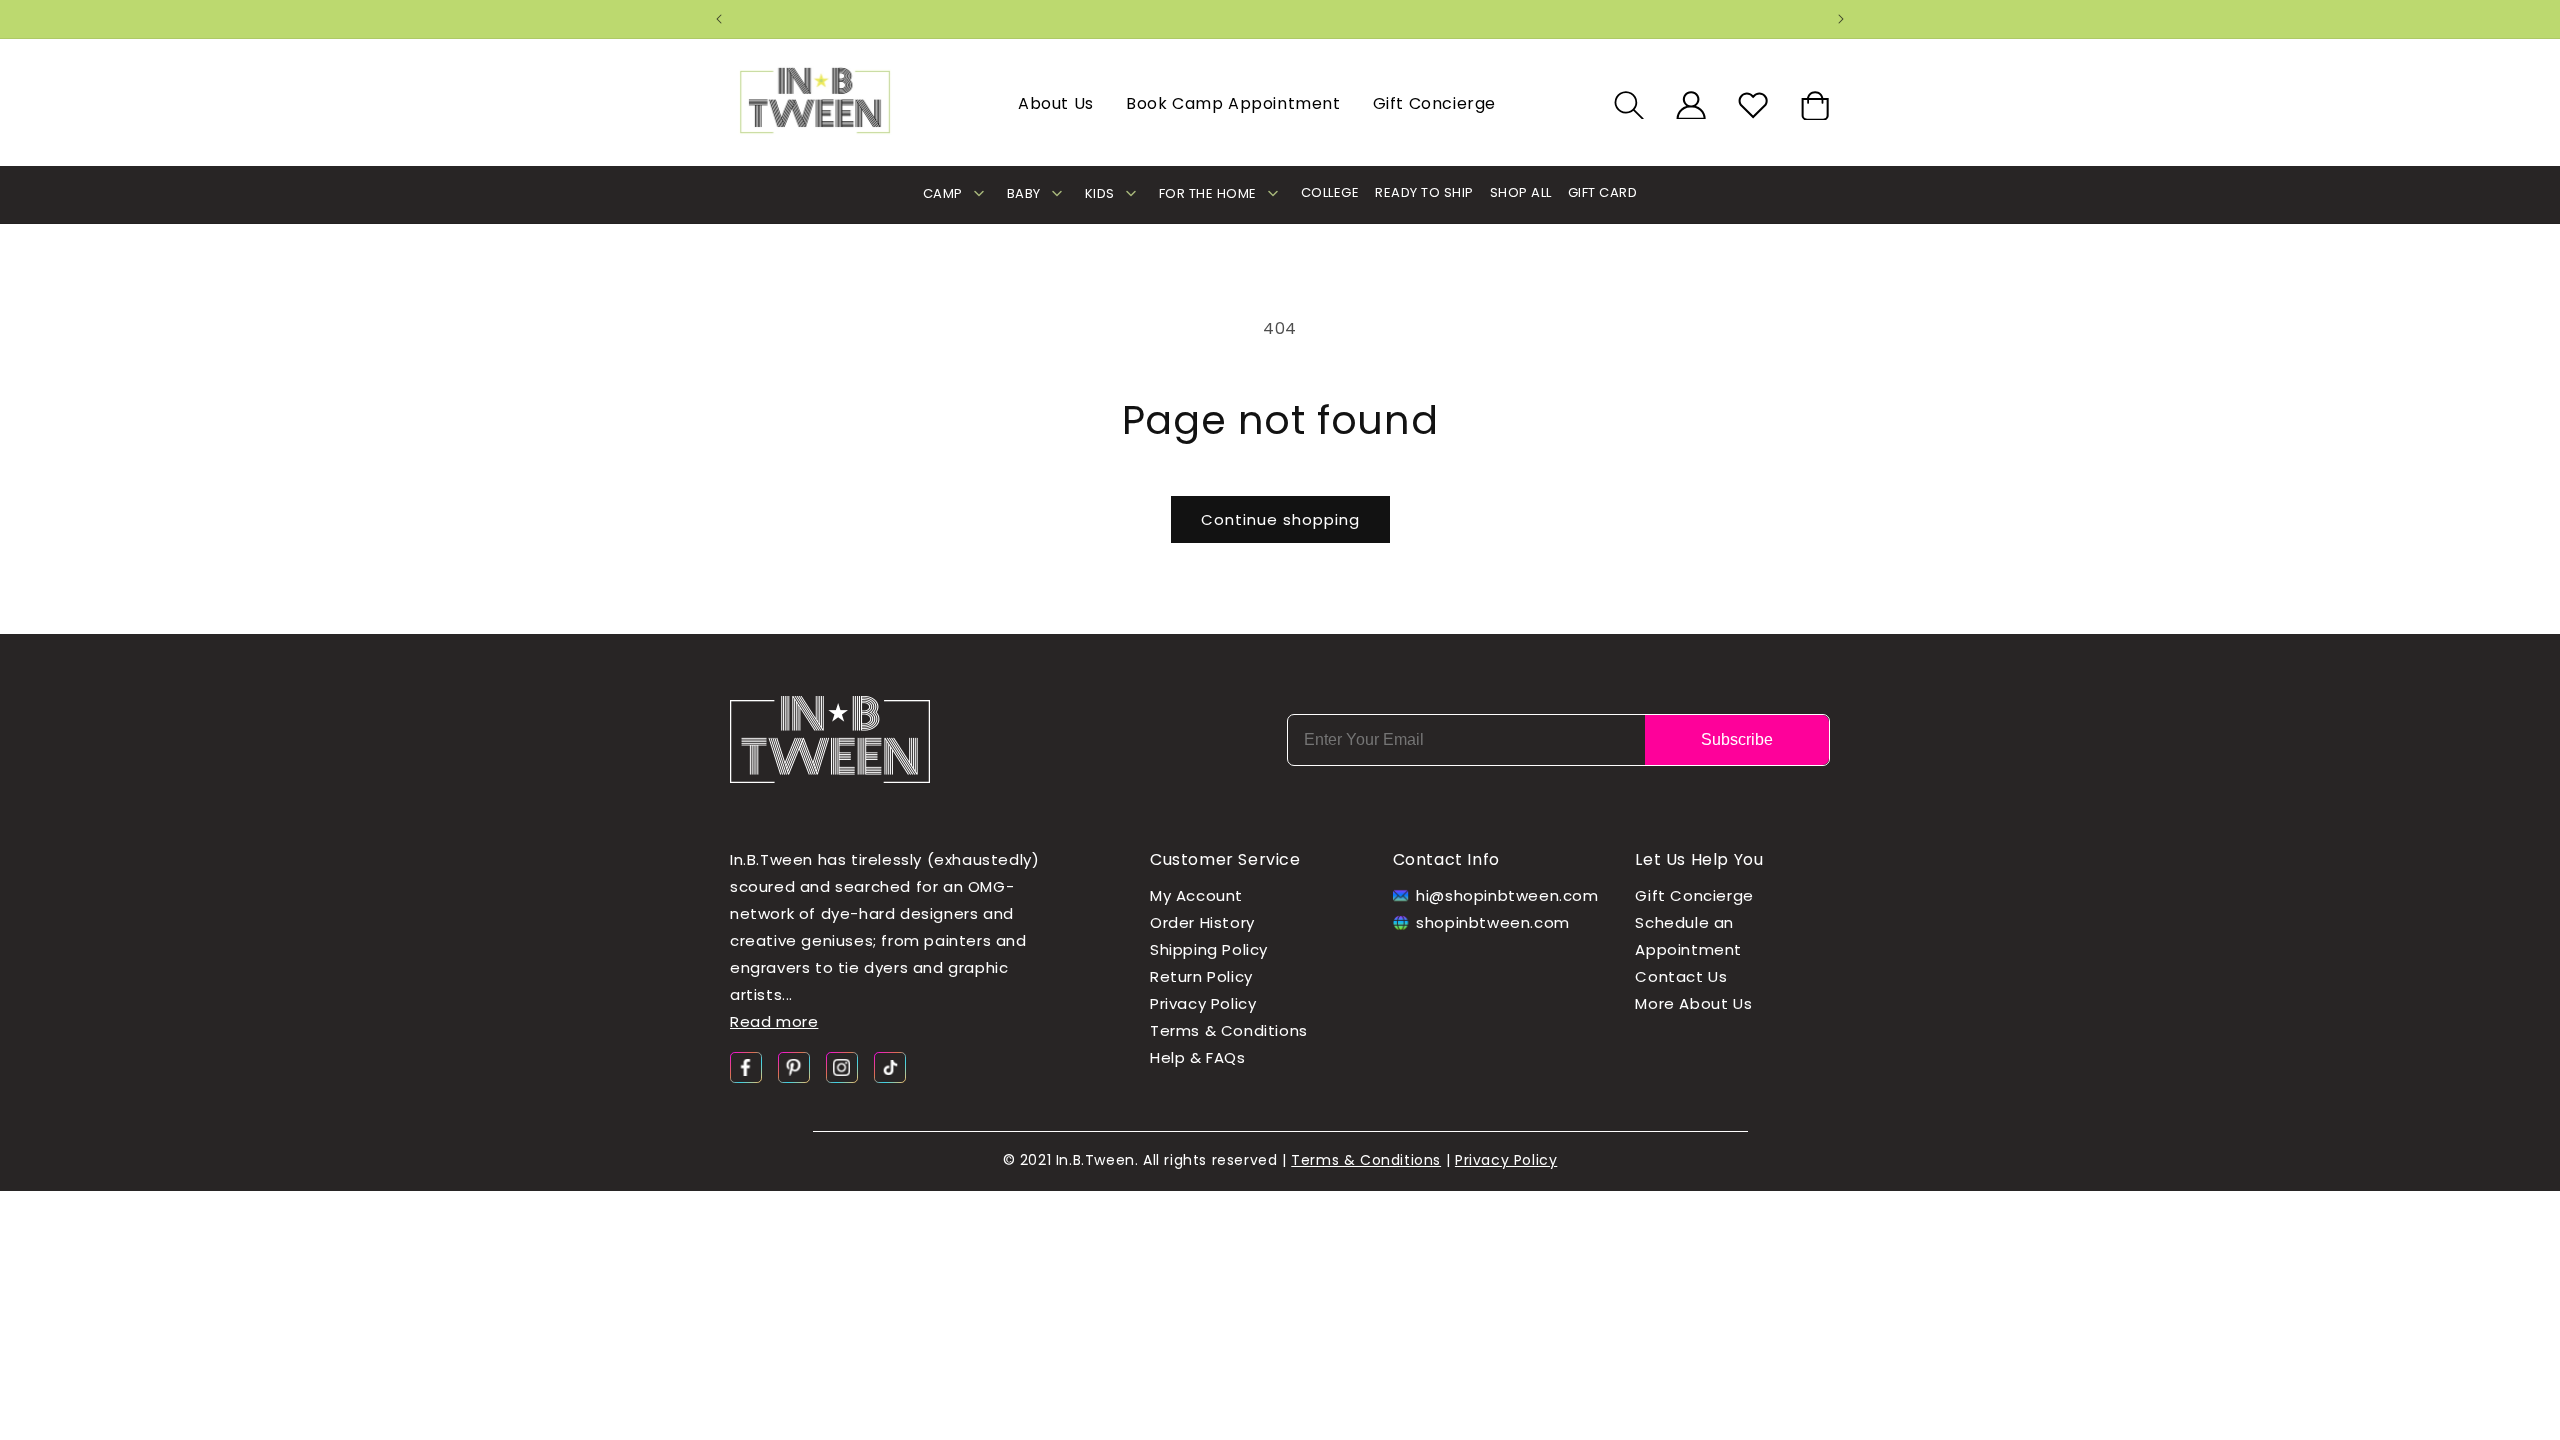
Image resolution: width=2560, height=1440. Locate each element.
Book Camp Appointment (1233, 103)
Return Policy (1201, 977)
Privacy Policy (1203, 1004)
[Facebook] (746, 1066)
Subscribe (1737, 739)
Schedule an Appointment (1688, 937)
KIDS (1100, 193)
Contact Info (1446, 859)
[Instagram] (842, 1066)
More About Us (1693, 1004)
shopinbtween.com (1493, 923)
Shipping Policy (1209, 950)
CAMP (943, 193)
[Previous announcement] (719, 19)
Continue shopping (1280, 519)
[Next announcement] (1841, 19)
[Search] (1629, 105)
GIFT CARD (1603, 192)
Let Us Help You (1699, 859)
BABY (1024, 193)
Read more (774, 1021)
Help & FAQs (1198, 1058)
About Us (1056, 103)
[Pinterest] (794, 1066)
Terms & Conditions (1229, 1031)
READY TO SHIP (1424, 192)
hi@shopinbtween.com (1501, 896)
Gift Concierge (1434, 103)
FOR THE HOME (1208, 193)
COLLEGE (1330, 192)
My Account (1196, 896)
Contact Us (1681, 977)
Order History (1202, 923)
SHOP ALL (1521, 192)
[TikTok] (890, 1066)
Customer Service (1225, 859)
